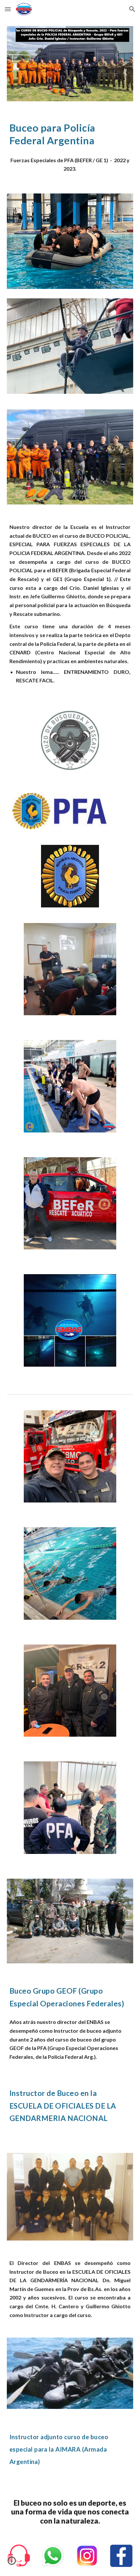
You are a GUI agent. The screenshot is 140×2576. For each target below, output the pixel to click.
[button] (8, 9)
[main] (70, 134)
